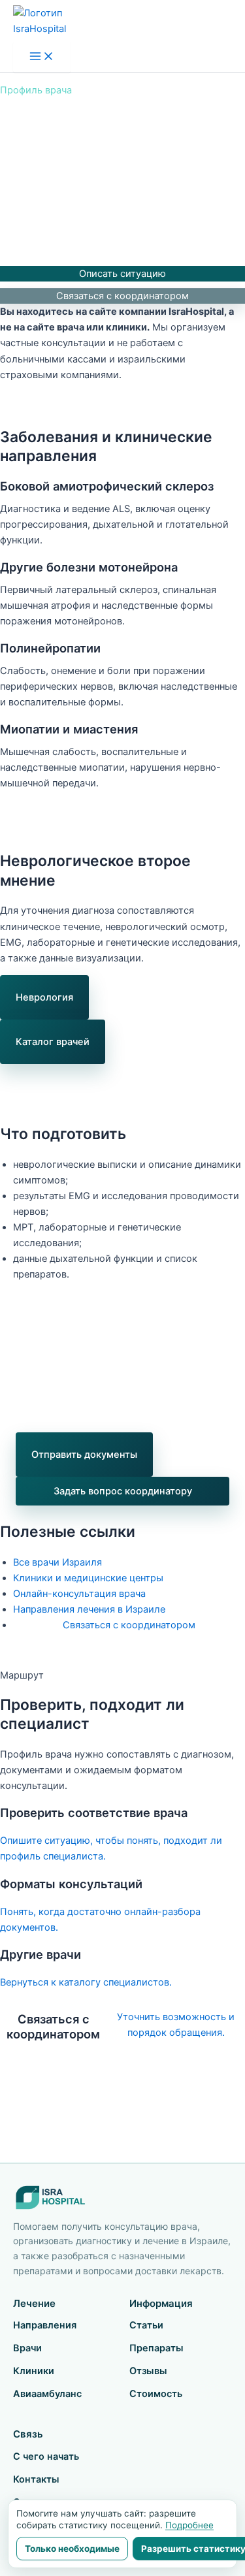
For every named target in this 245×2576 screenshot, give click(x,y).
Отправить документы (84, 1455)
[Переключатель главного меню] (42, 57)
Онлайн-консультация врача (79, 1594)
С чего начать (46, 2456)
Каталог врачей (53, 1042)
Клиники (34, 2371)
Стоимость (156, 2394)
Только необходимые (72, 2549)
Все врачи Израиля (57, 1562)
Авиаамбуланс (47, 2394)
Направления (45, 2325)
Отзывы (148, 2371)
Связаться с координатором (122, 296)
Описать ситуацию (122, 274)
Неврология (44, 997)
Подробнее (189, 2525)
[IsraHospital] (122, 2198)
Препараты (156, 2348)
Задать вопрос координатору (123, 1491)
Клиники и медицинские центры (88, 1578)
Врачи (27, 2348)
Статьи (146, 2325)
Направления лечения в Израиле (89, 1609)
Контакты (36, 2479)
